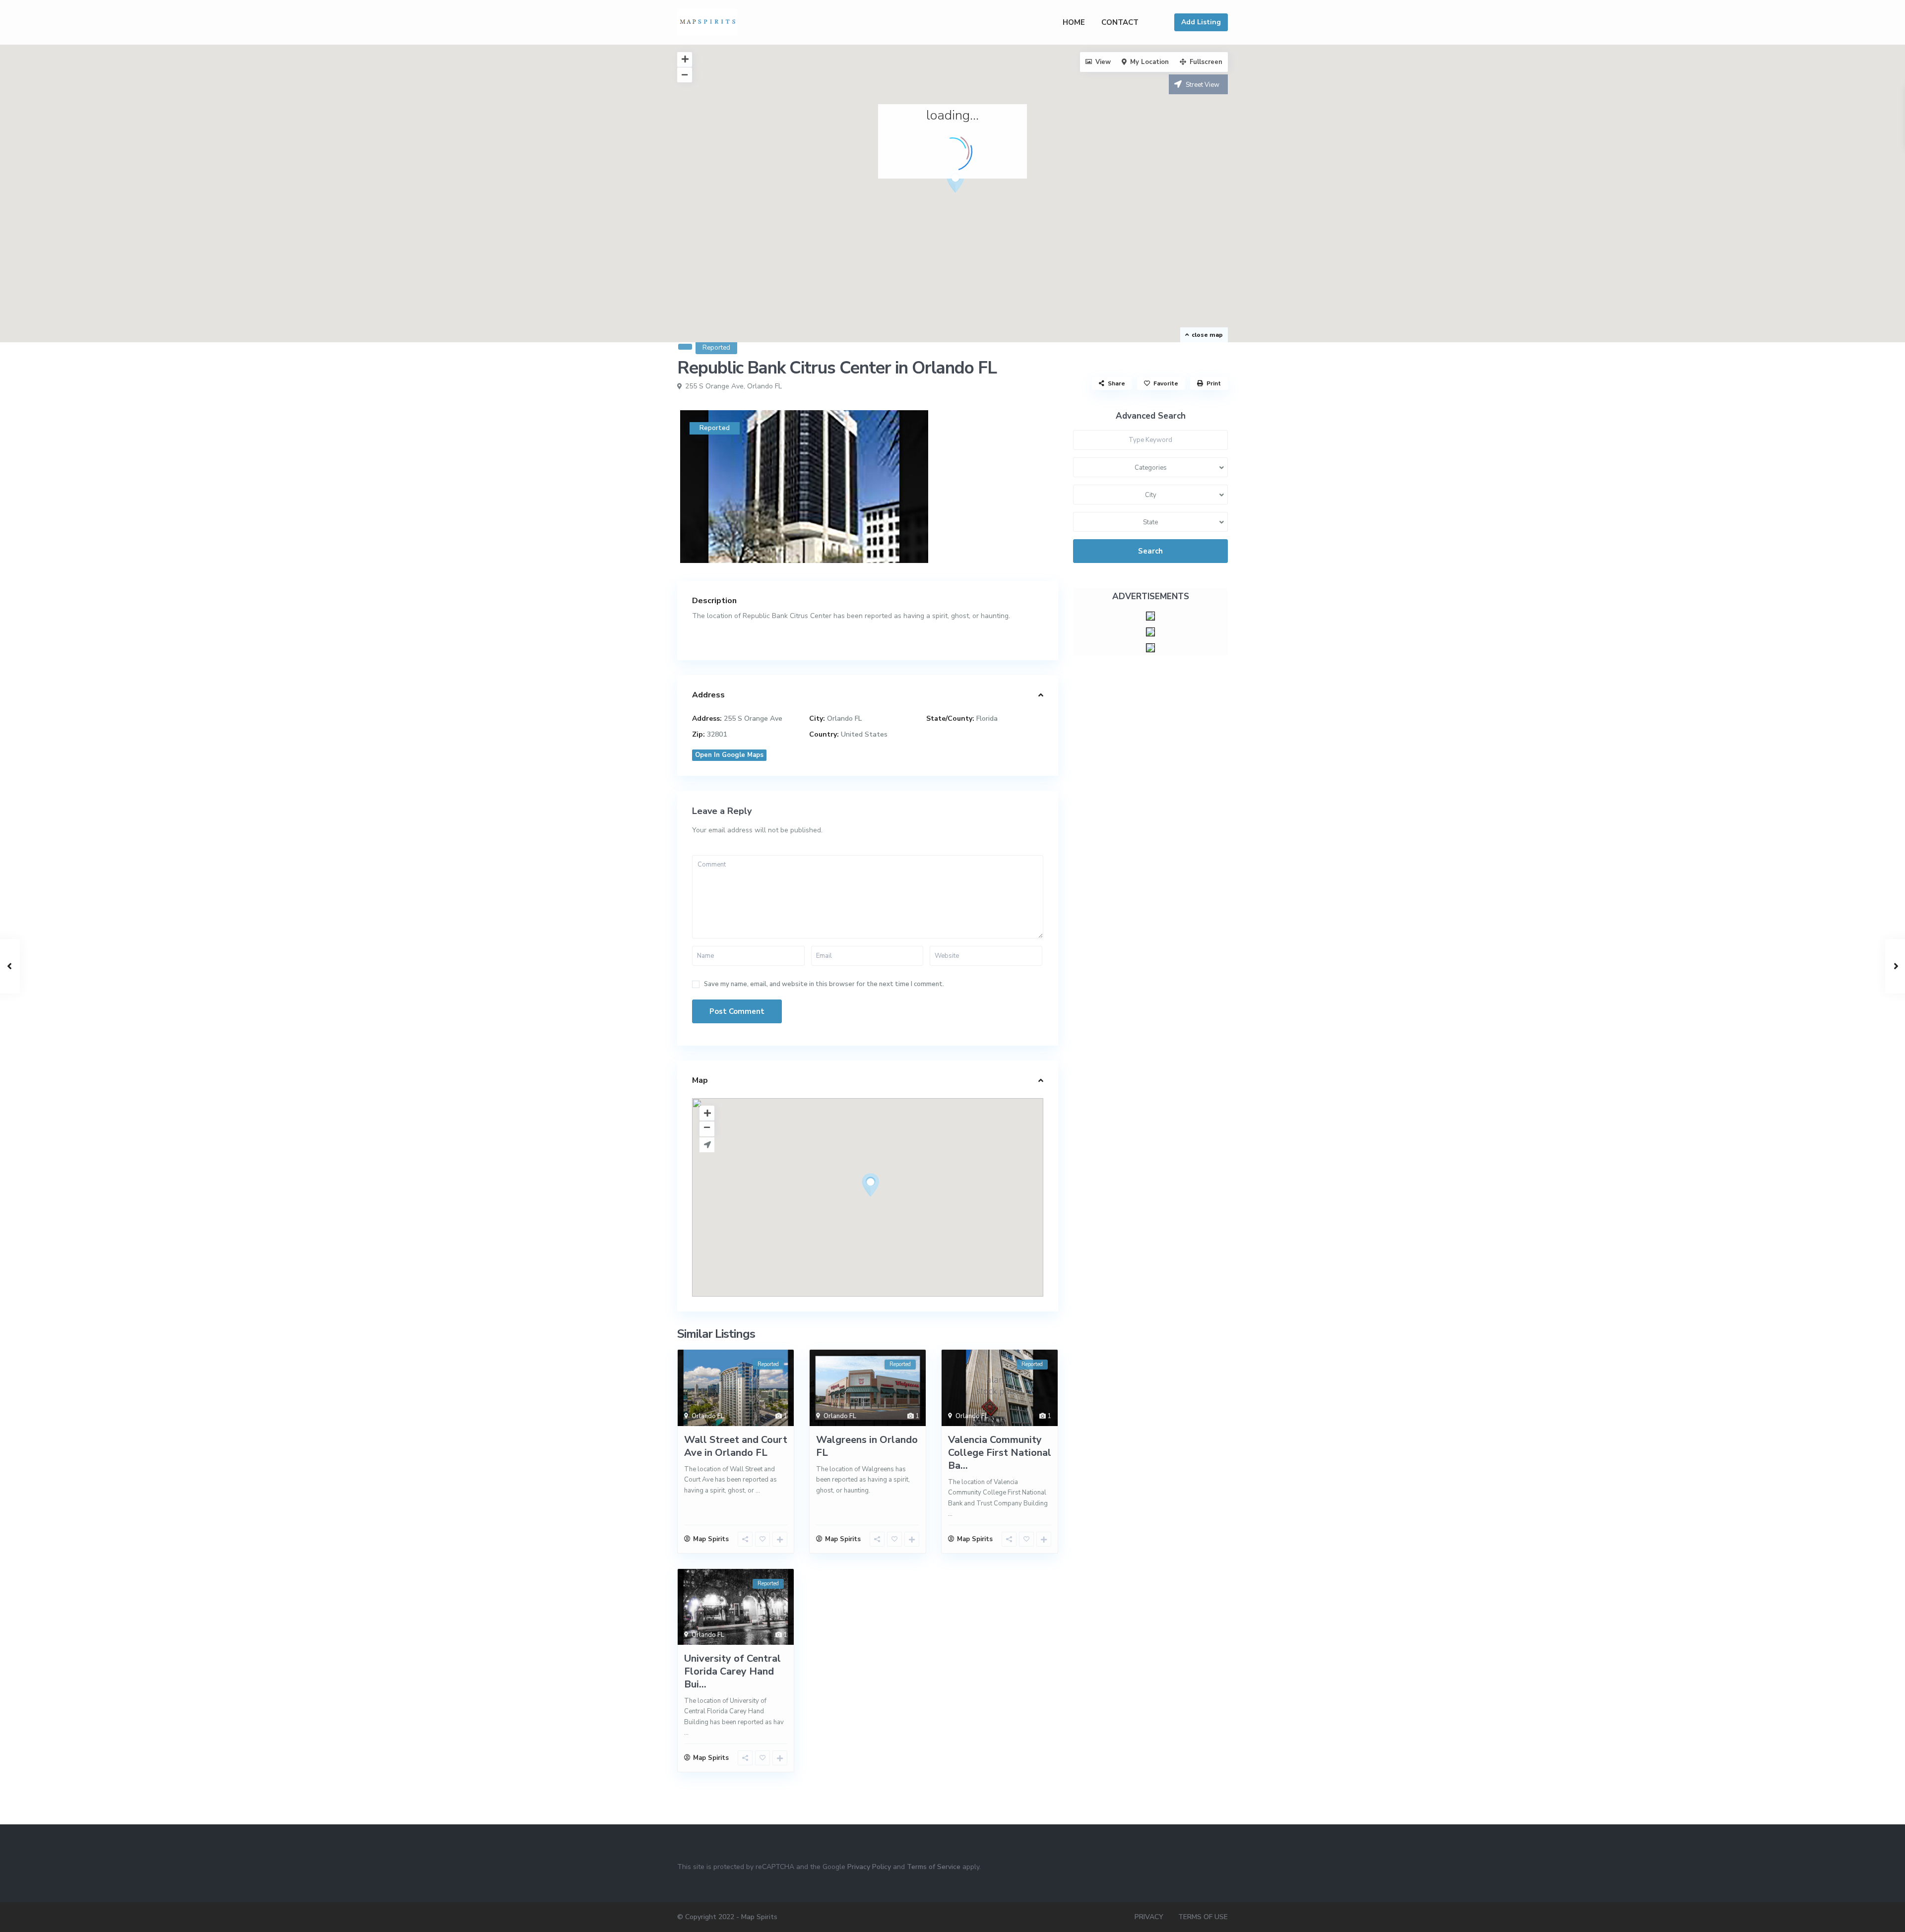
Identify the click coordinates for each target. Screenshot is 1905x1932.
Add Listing (1201, 22)
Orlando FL (764, 386)
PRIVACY (1149, 1917)
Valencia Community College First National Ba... (1000, 1453)
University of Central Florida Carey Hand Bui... (732, 1671)
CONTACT (1120, 22)
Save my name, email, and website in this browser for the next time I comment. (824, 984)
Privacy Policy (869, 1867)
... (758, 1491)
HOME (1074, 22)
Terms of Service (934, 1867)
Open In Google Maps (729, 755)
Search (1150, 551)
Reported (716, 348)
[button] (955, 181)
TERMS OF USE (1203, 1917)
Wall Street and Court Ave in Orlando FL (736, 1446)
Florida (987, 718)
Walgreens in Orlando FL (867, 1446)
